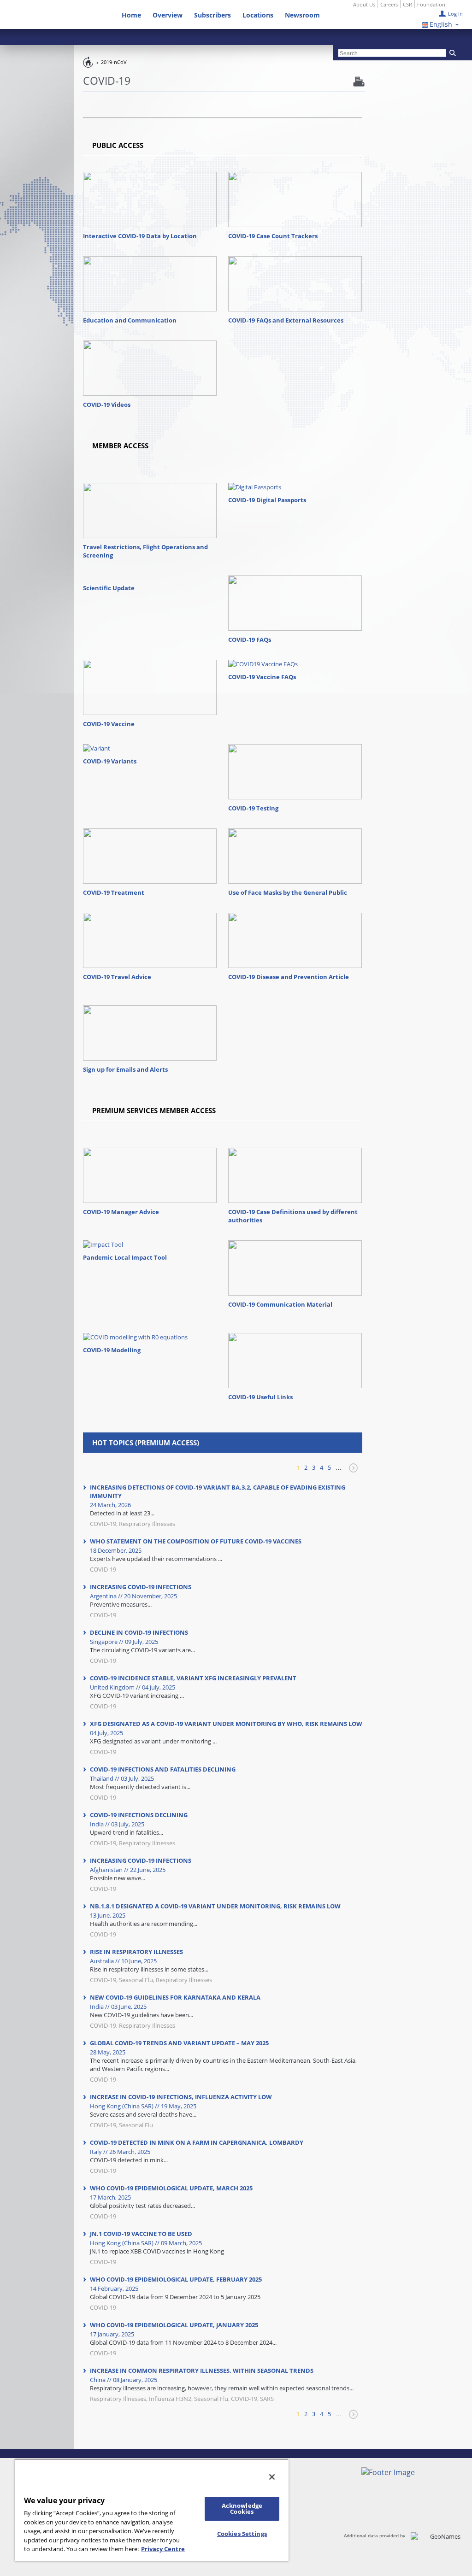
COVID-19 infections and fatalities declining (163, 1769)
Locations (258, 15)
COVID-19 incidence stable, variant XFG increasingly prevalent (193, 1678)
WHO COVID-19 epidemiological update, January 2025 (174, 2325)
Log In (455, 14)
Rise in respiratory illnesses (136, 1952)
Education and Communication (130, 320)
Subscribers (212, 15)
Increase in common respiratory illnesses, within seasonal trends (202, 2371)
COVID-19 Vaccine (109, 724)
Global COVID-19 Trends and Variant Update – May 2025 (179, 2043)
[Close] (272, 2477)
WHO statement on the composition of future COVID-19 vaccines (196, 1541)
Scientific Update (109, 588)
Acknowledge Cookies (242, 2509)
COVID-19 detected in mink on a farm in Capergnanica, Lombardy (197, 2142)
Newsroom (302, 15)
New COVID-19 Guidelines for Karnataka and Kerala (175, 1997)
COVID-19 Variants (110, 761)
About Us (364, 4)
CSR (407, 4)
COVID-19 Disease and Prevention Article (289, 977)
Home (131, 15)
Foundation (431, 4)
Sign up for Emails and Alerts (125, 1069)
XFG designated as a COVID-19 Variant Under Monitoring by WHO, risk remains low (226, 1724)
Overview (168, 15)
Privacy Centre (163, 2549)
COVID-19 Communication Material (280, 1304)
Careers (389, 4)
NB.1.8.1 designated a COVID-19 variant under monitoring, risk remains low (215, 1906)
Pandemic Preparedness (88, 62)
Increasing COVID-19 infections (141, 1587)
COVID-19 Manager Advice (121, 1212)
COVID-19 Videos (107, 405)
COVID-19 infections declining (139, 1815)
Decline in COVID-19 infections (139, 1632)
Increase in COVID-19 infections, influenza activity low (181, 2097)
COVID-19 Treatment (114, 892)
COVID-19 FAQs (250, 640)
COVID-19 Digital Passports (267, 500)
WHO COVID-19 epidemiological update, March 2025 (171, 2188)
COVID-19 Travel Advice (117, 977)
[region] (152, 2510)
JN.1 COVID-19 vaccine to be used (141, 2234)
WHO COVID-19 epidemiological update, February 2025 (176, 2279)
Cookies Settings (242, 2534)
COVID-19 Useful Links (260, 1397)
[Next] (352, 1472)
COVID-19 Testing (253, 808)
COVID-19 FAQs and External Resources (286, 320)
